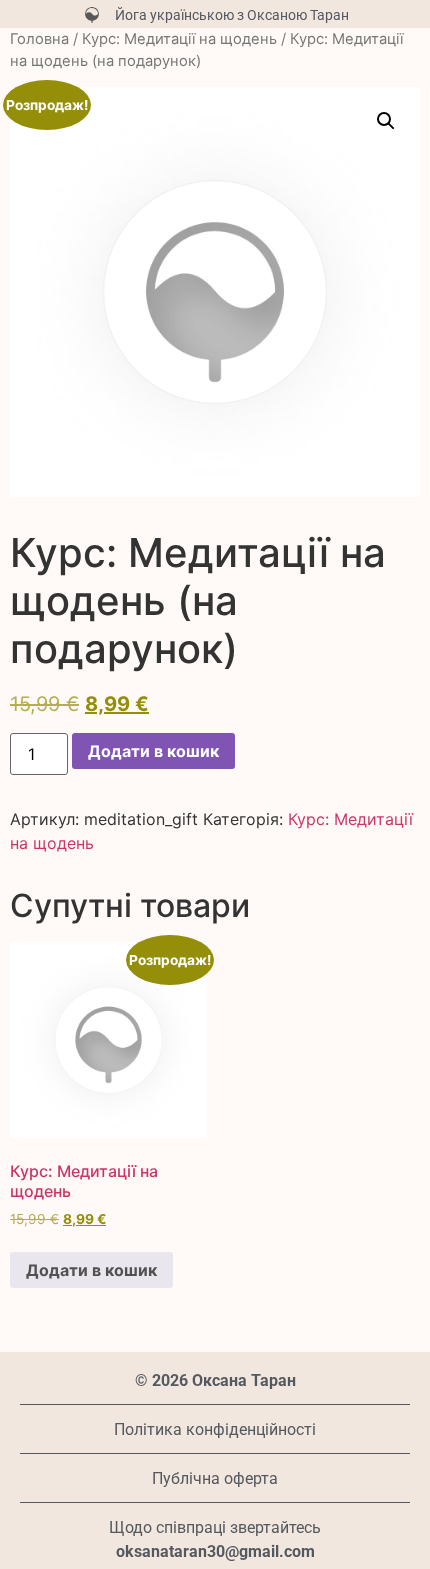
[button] (386, 121)
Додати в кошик (153, 751)
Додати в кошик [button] (91, 1270)
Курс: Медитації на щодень (179, 39)
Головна (39, 39)
